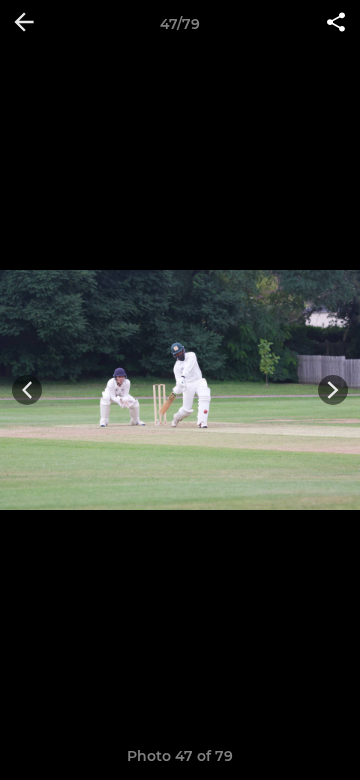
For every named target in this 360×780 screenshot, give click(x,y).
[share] (336, 24)
